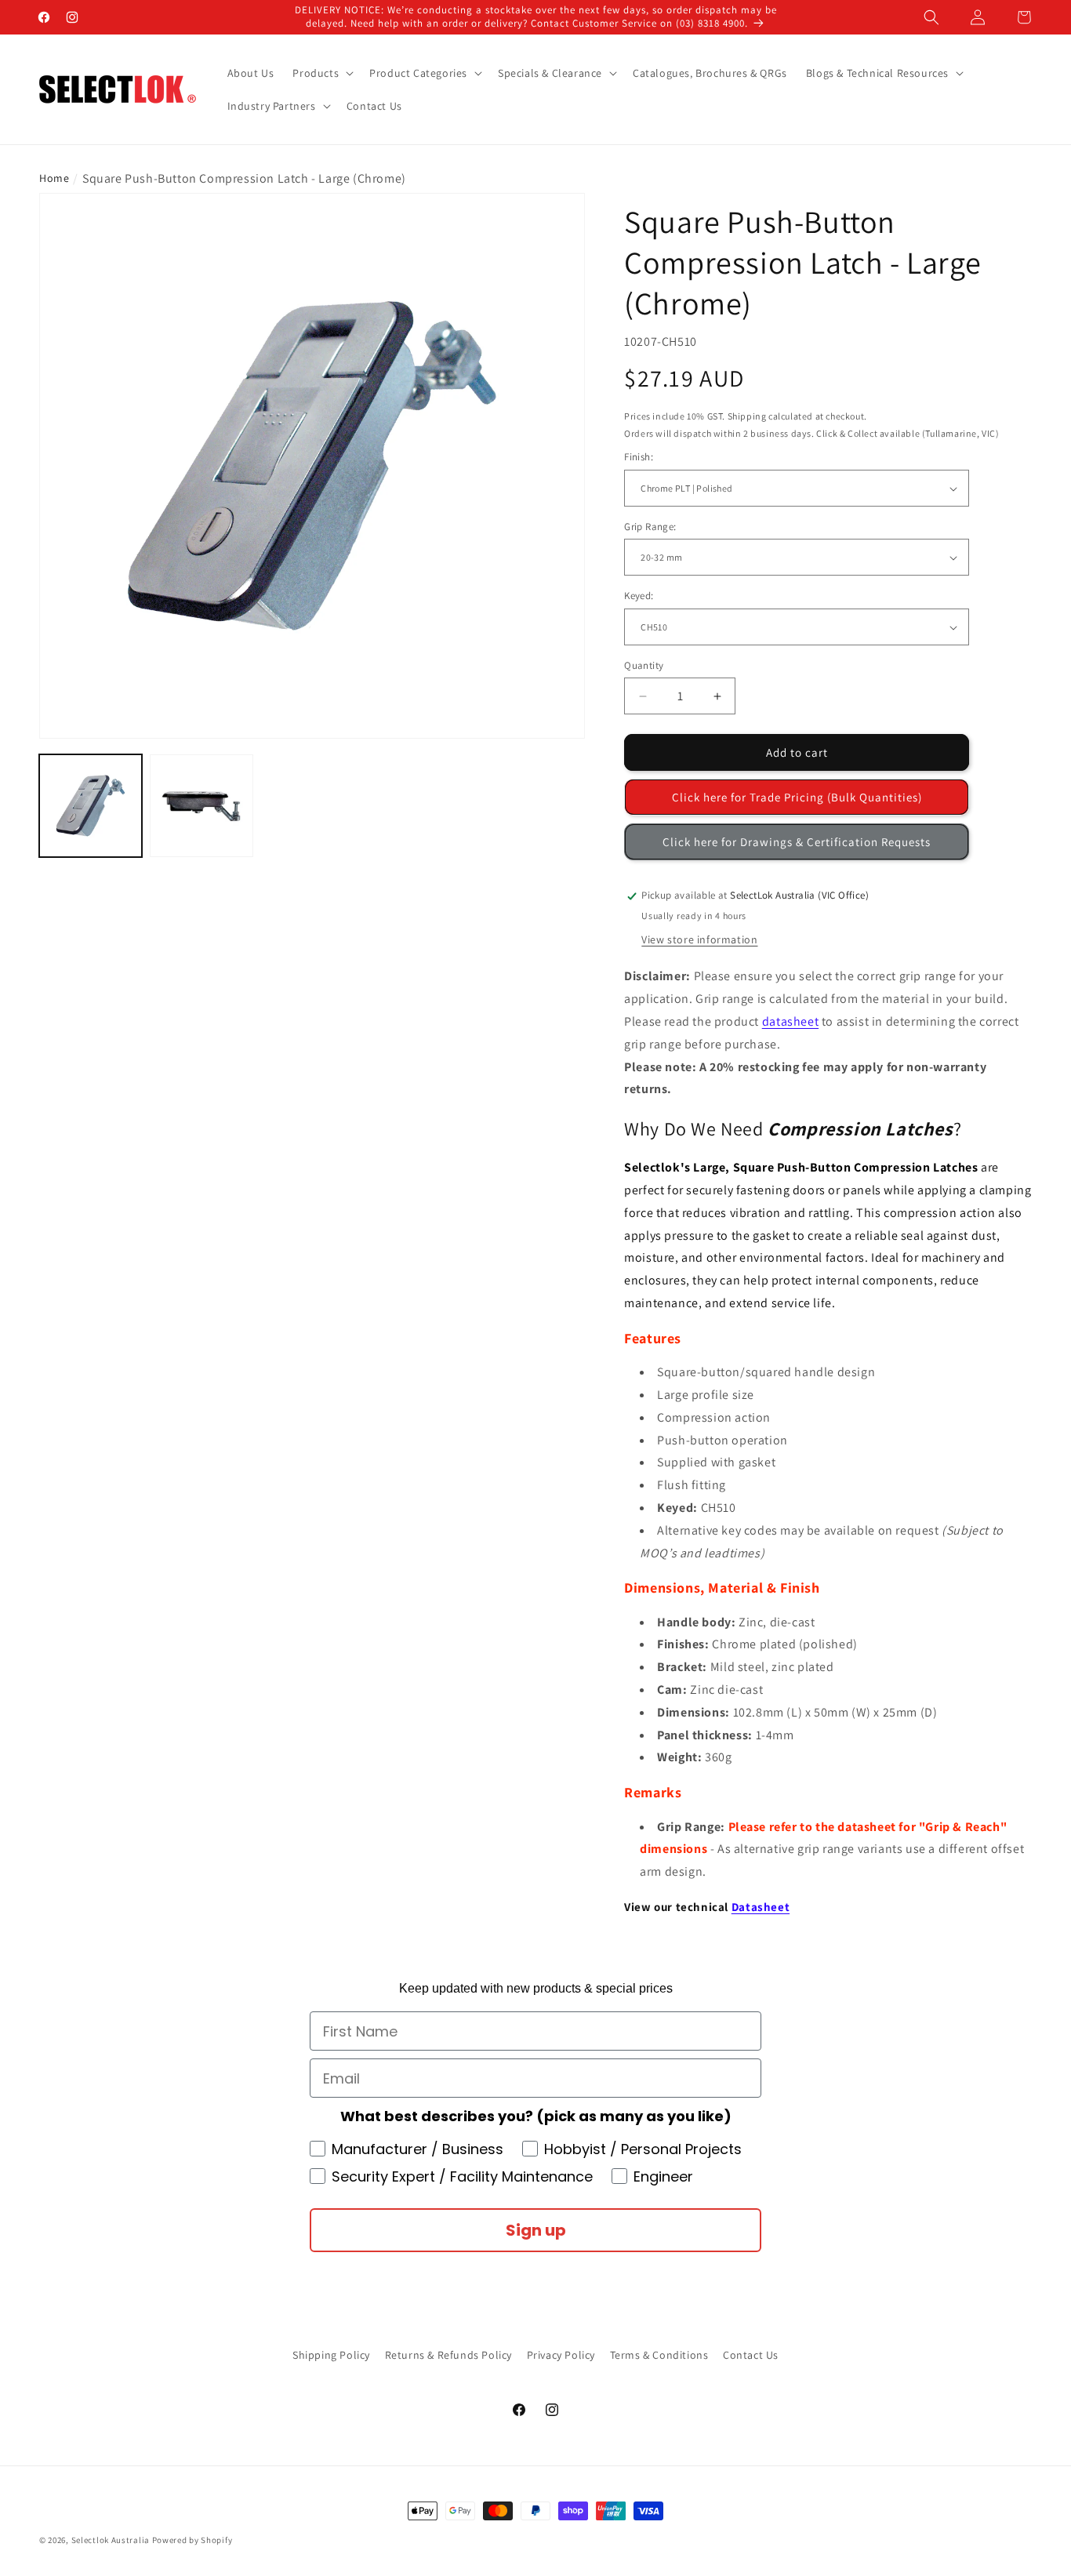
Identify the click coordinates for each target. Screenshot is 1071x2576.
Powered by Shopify (192, 2540)
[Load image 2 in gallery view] (201, 806)
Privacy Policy (561, 2355)
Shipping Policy (331, 2355)
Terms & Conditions (659, 2355)
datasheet (790, 1021)
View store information (699, 939)
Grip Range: (650, 527)
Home (54, 178)
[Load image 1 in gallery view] (91, 806)
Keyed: (639, 596)
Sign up (536, 2230)
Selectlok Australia (111, 2540)
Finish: (639, 458)
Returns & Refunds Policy (448, 2355)
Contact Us (751, 2355)
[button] (931, 17)
